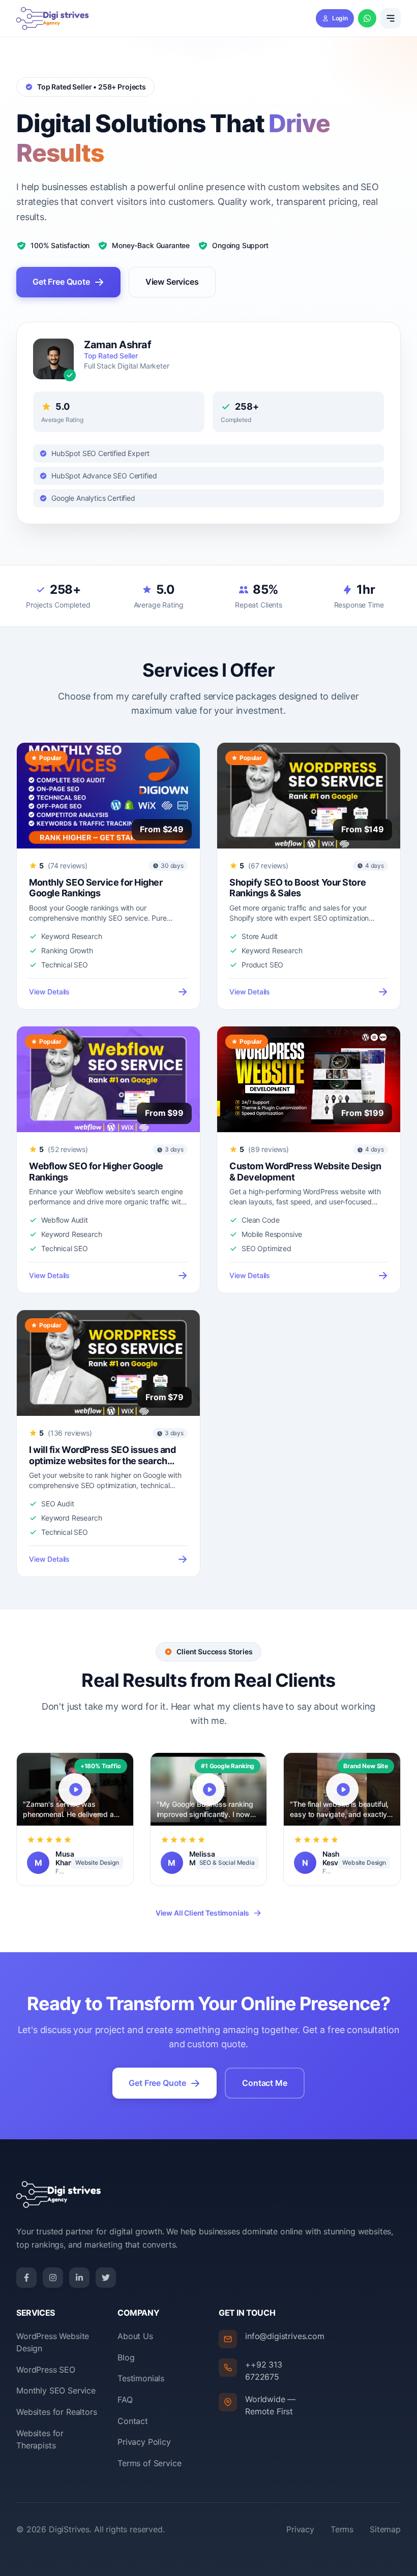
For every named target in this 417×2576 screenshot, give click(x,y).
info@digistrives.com (285, 2336)
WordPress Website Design (53, 2342)
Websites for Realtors (57, 2412)
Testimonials (141, 2378)
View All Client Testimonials (203, 1913)
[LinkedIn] (79, 2278)
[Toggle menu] (391, 18)
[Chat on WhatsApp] (367, 18)
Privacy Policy (144, 2442)
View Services (172, 282)
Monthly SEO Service (56, 2390)
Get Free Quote (61, 282)
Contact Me (264, 2083)
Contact (133, 2421)
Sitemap (385, 2529)
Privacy (300, 2529)
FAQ (125, 2400)
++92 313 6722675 (264, 2371)
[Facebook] (26, 2278)
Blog (126, 2357)
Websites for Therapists (40, 2439)
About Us (135, 2336)
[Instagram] (53, 2278)
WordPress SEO (46, 2370)
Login (340, 18)
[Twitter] (106, 2278)
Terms (342, 2529)
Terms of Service (149, 2463)
